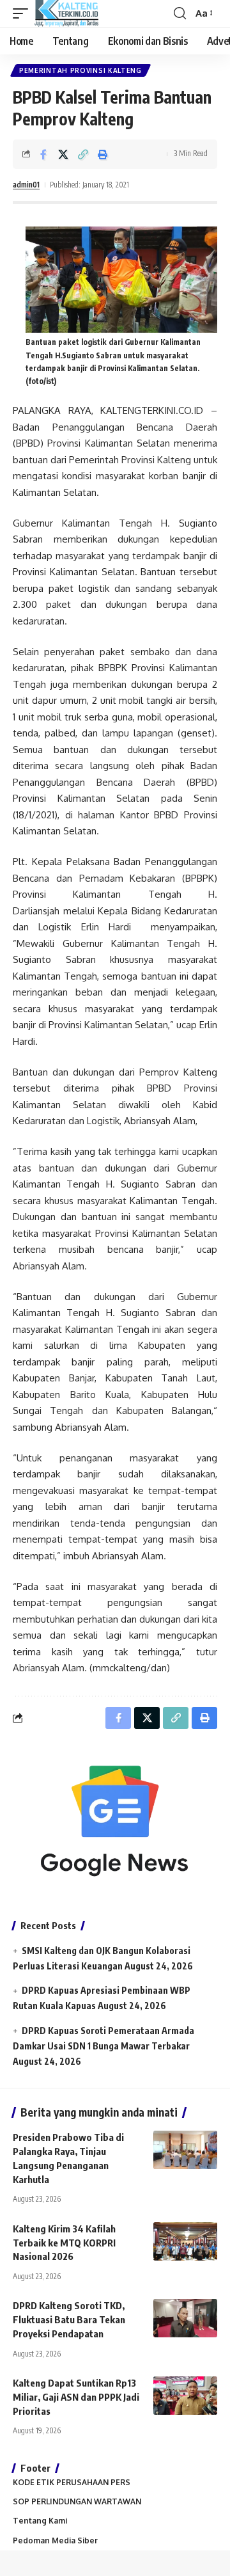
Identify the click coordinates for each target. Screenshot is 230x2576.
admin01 (26, 185)
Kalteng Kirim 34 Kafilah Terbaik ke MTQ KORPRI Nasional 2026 (64, 2243)
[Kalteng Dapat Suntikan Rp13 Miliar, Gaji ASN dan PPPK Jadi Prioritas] (185, 2396)
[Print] (103, 154)
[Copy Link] (83, 154)
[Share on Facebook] (43, 154)
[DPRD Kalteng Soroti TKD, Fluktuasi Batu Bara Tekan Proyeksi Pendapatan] (185, 2318)
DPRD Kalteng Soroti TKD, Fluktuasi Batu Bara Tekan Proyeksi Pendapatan (69, 2319)
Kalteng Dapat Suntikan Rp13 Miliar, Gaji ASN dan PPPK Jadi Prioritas (76, 2397)
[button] (24, 13)
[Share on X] (63, 154)
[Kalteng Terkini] (66, 13)
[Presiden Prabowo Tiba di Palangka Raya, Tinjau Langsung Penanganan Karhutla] (185, 2150)
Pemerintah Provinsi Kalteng (80, 70)
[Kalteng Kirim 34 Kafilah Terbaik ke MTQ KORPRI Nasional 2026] (185, 2241)
